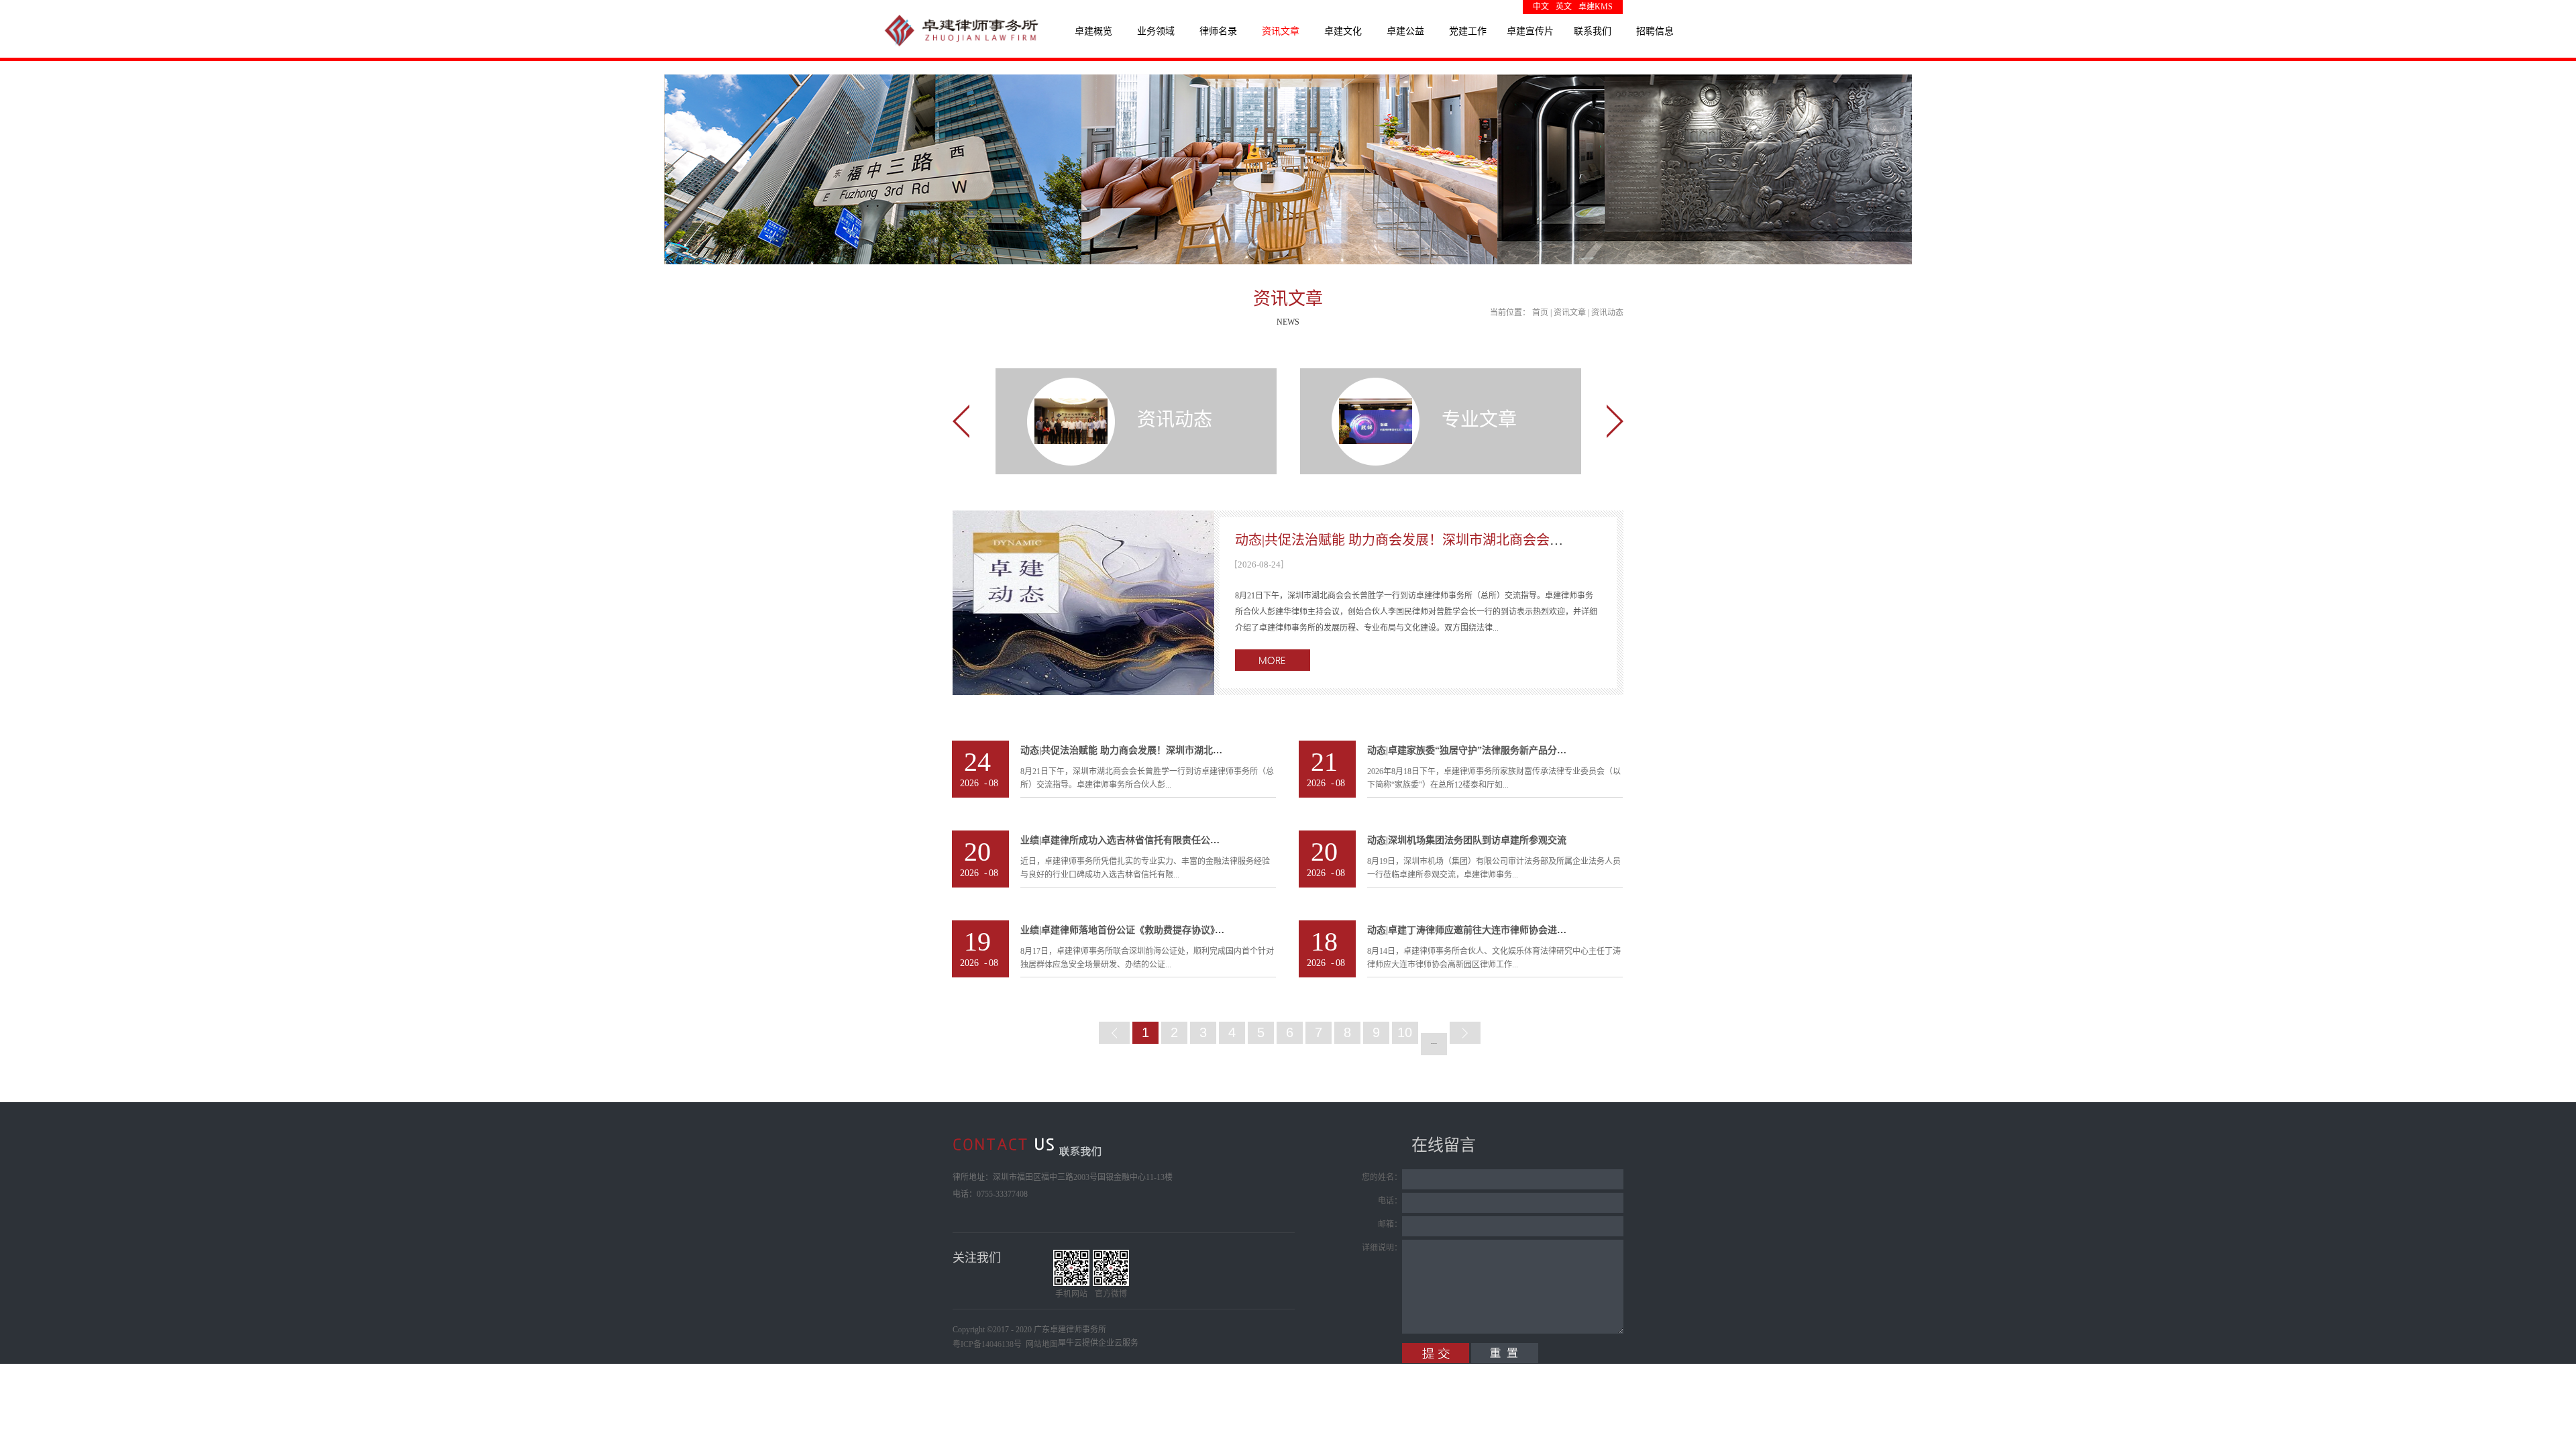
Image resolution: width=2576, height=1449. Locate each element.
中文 (1541, 7)
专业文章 (1479, 420)
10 (1405, 1032)
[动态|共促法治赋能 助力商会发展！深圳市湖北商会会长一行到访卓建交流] (1083, 519)
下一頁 (1465, 1033)
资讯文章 (1570, 313)
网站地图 (1040, 1344)
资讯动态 (1607, 313)
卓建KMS (1596, 7)
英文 (1564, 7)
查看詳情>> (1273, 660)
